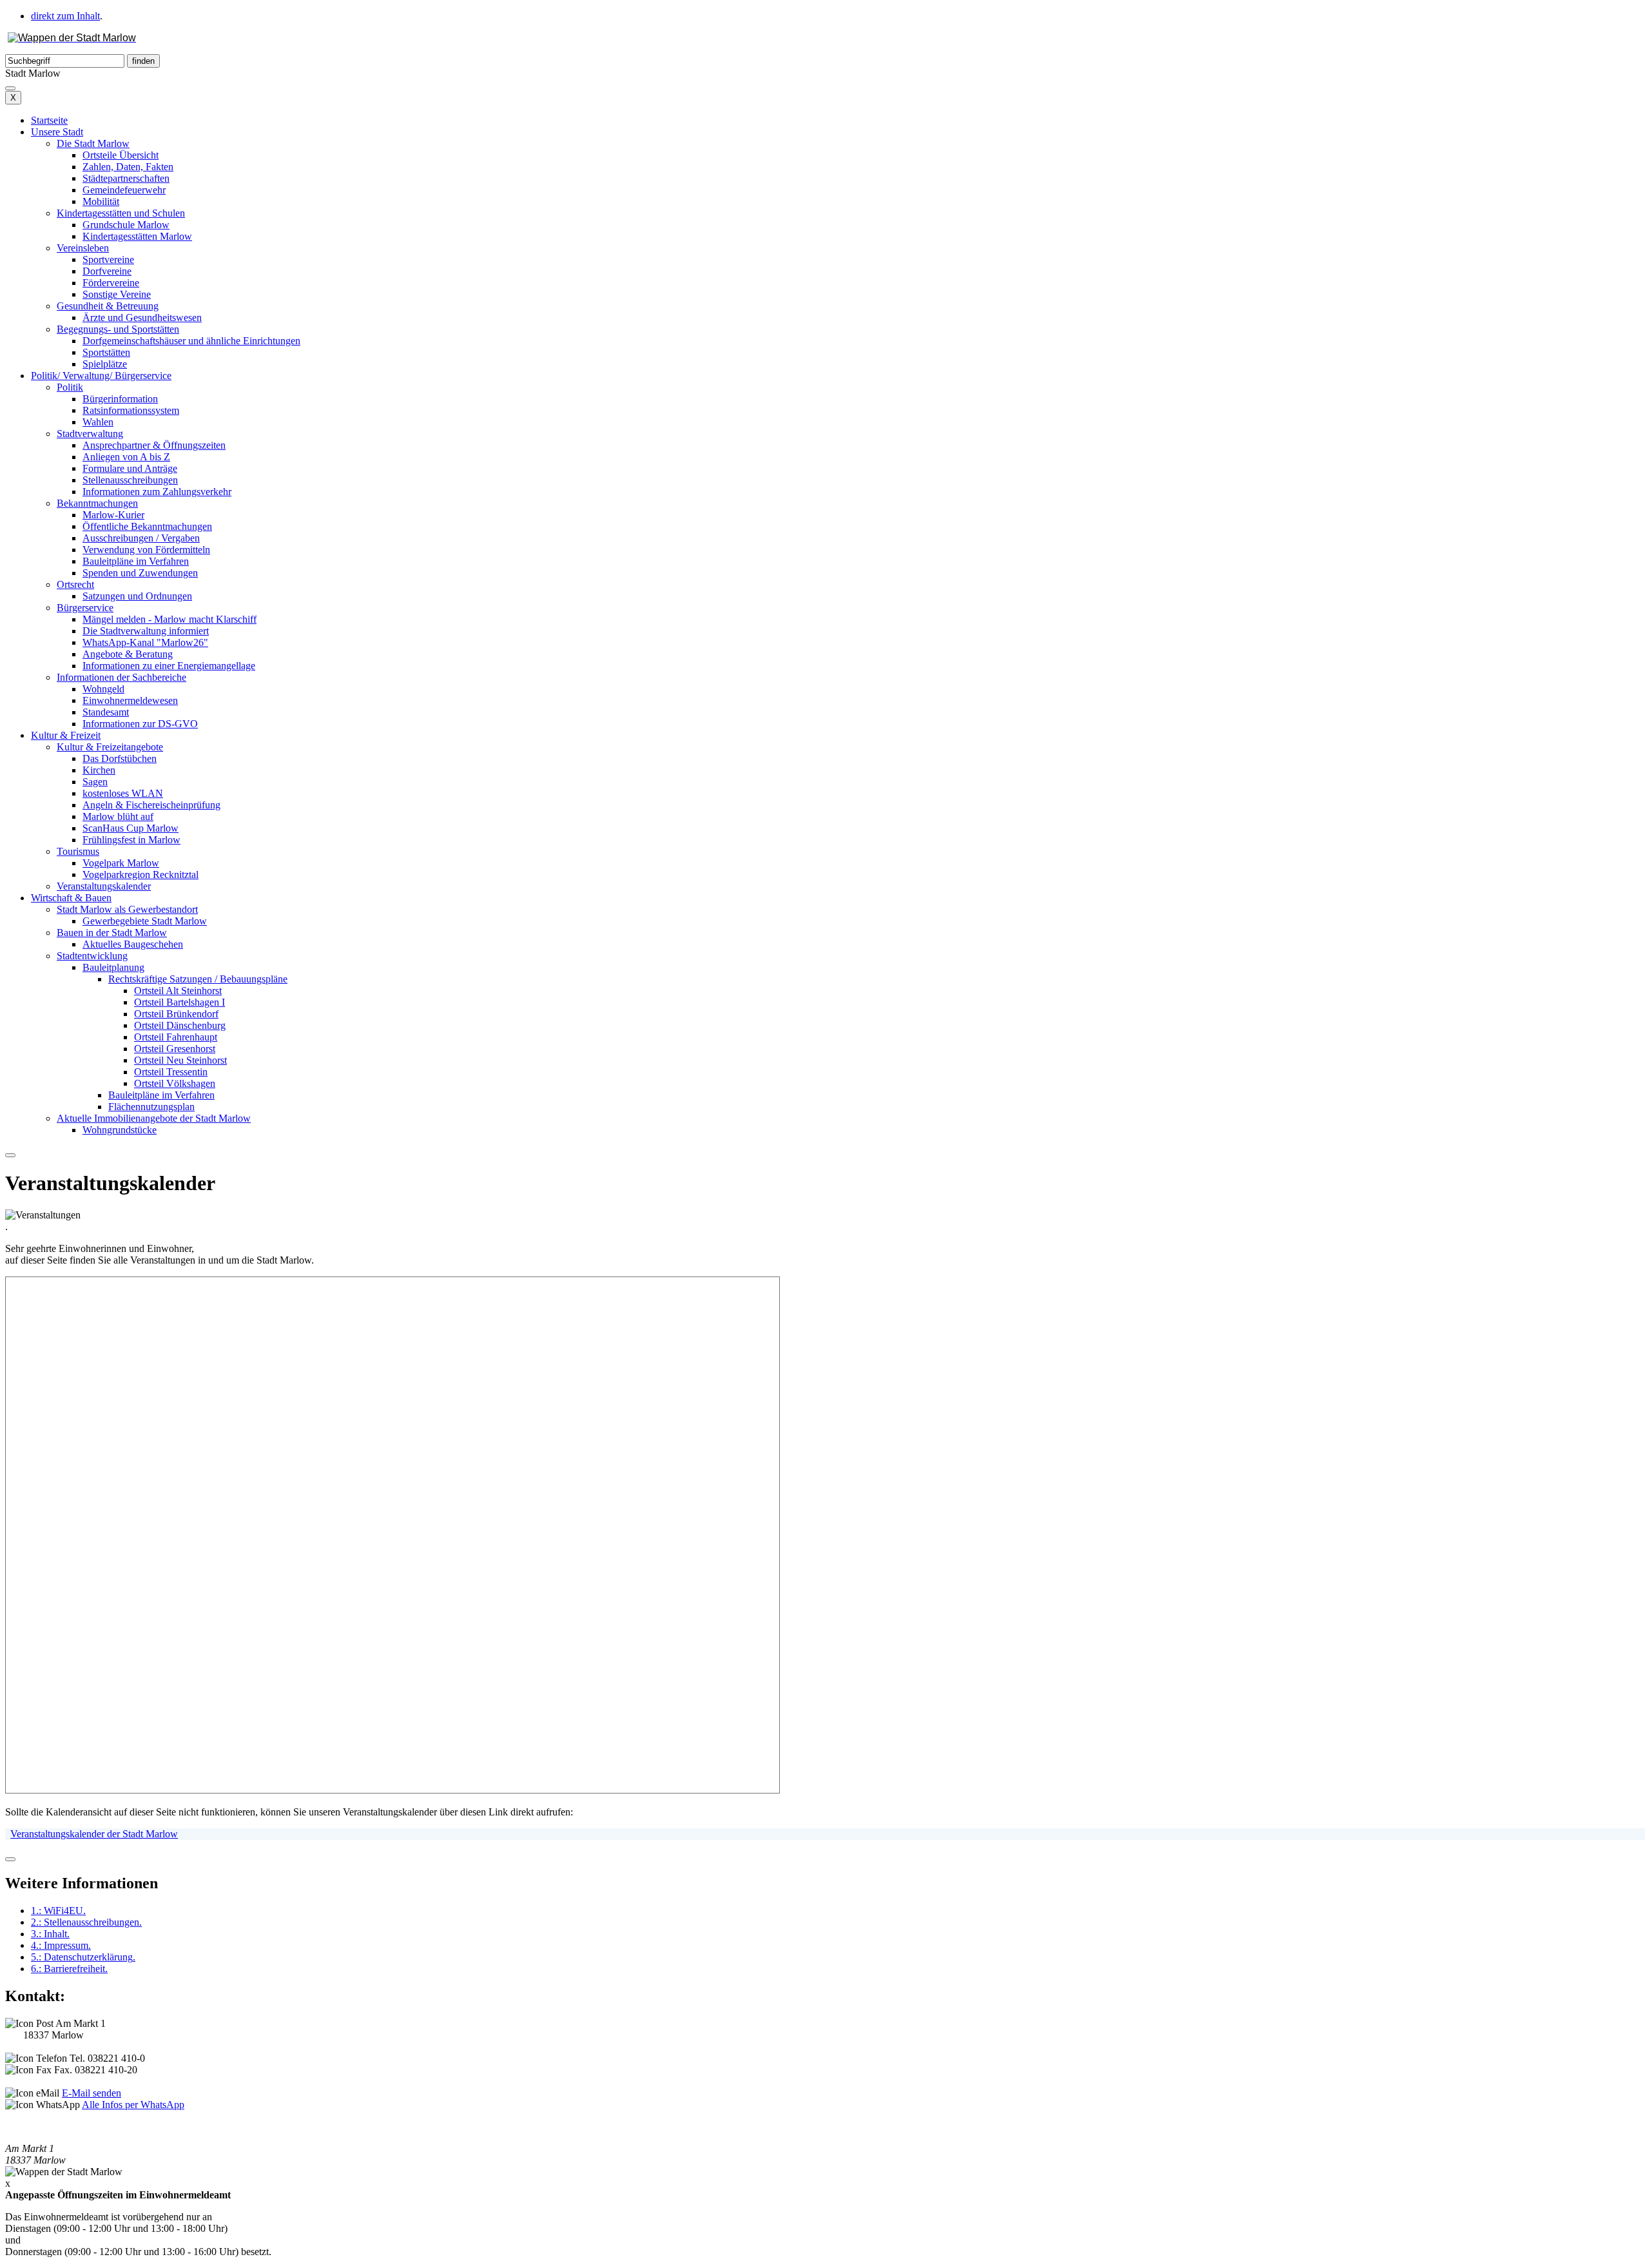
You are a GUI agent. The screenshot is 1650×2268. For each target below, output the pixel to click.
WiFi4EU (58, 1911)
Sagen (95, 782)
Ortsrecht (75, 584)
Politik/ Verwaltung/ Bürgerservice (101, 376)
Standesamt (106, 712)
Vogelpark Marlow (121, 863)
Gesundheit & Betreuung (108, 306)
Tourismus (78, 851)
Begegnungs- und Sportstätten (118, 329)
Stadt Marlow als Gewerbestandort (127, 909)
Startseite (49, 120)
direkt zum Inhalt (65, 16)
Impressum (61, 1945)
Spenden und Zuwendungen (140, 573)
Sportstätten (106, 352)
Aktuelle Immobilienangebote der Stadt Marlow (154, 1118)
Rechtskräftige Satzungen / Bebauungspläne (198, 979)
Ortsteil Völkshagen (175, 1083)
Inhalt (50, 1934)
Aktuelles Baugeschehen (133, 944)
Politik (70, 387)
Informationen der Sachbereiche (121, 677)
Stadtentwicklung (92, 956)
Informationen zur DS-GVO (140, 724)
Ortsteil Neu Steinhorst (180, 1060)
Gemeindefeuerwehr (124, 190)
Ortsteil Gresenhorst (175, 1049)
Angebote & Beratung (128, 654)
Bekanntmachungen (97, 503)
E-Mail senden (92, 2093)
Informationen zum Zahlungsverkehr (157, 492)
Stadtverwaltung (90, 434)
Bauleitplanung (113, 967)
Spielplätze (105, 364)
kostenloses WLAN (123, 793)
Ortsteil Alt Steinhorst (178, 991)
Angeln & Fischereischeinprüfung (151, 805)
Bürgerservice (85, 608)
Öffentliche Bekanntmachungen (147, 526)
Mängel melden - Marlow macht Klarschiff (170, 619)
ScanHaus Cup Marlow (131, 828)
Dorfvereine (107, 271)
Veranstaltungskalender (104, 886)
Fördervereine (111, 283)
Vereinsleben (83, 248)
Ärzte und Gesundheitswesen (142, 318)
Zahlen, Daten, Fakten (128, 167)
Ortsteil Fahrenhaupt (176, 1037)
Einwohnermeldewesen (130, 700)
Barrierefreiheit (69, 1969)
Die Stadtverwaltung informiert (146, 631)
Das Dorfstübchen (120, 758)
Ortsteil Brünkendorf (176, 1014)
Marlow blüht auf (118, 816)
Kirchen (99, 770)
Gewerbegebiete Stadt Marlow (145, 921)
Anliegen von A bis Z (126, 457)
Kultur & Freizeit (66, 735)
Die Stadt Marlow (93, 143)
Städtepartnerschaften (126, 178)
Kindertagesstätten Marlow (137, 236)
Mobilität (101, 201)
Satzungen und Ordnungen (137, 596)
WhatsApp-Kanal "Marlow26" (145, 642)
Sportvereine (108, 259)
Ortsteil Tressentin (171, 1072)
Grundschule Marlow (126, 225)
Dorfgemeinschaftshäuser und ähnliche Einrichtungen (191, 341)
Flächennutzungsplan (151, 1107)
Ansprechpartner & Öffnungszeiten (154, 445)
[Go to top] (10, 1859)
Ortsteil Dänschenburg (180, 1025)
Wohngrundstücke (120, 1130)
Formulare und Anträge (130, 468)
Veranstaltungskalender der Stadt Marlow (94, 1834)
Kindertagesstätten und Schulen (121, 213)
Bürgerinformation (120, 399)
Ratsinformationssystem (131, 410)
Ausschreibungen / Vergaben (141, 538)
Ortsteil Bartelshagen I (180, 1002)
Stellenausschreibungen (130, 480)
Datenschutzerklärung (83, 1957)
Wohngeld (103, 689)
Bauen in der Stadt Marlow (112, 933)
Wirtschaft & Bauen (71, 898)
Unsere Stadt (57, 132)
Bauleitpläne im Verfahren (136, 561)
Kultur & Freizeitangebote (110, 747)
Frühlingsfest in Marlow (131, 840)
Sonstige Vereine (117, 294)
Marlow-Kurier (113, 515)
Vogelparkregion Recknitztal (141, 875)
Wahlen (98, 422)
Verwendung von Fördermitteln (146, 550)
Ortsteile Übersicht (121, 155)
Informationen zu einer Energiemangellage (169, 666)
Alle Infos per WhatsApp (133, 2105)
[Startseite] (72, 38)
